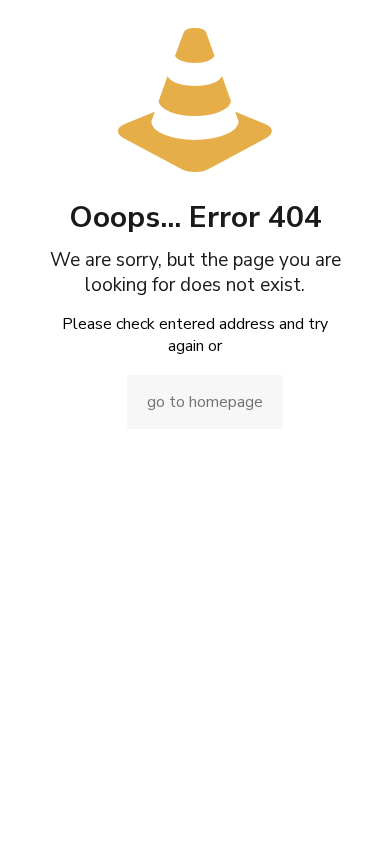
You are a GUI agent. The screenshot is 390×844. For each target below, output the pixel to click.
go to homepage (205, 402)
